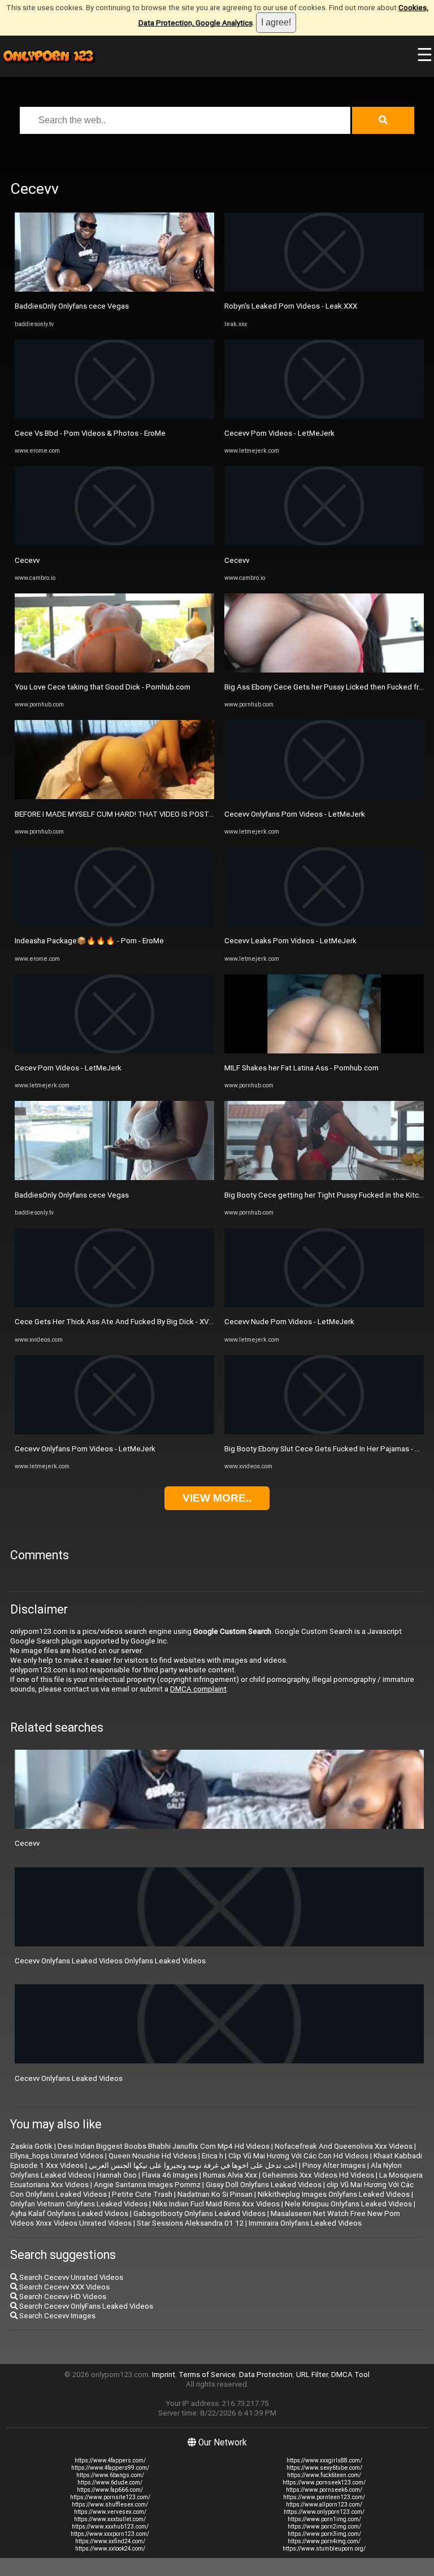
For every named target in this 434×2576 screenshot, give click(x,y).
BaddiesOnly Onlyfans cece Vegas (72, 306)
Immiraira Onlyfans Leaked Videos (305, 2223)
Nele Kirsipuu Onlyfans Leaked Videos (348, 2204)
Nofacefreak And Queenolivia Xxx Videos (344, 2146)
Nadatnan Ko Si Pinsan (215, 2194)
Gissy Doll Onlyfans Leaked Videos (264, 2185)
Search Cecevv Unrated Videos (70, 2277)
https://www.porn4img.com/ (324, 2541)
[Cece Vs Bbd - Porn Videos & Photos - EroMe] (114, 416)
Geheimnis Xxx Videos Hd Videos (318, 2175)
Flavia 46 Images (170, 2175)
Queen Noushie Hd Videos (153, 2156)
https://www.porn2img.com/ (324, 2527)
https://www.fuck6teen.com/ (324, 2475)
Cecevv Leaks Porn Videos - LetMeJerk (290, 941)
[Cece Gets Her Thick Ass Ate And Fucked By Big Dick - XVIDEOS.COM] (114, 1305)
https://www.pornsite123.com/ (110, 2497)
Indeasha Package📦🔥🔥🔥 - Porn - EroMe (89, 941)
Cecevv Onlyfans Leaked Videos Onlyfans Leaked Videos (110, 1961)
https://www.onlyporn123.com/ (324, 2512)
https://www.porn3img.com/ (324, 2534)
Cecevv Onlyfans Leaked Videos (69, 2078)
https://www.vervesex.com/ (110, 2512)
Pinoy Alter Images (334, 2165)
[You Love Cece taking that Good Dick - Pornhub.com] (114, 670)
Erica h (212, 2156)
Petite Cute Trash (142, 2194)
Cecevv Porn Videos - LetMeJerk (279, 433)
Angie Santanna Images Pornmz (147, 2185)
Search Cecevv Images (57, 2316)
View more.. (217, 1498)
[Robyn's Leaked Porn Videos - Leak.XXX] (324, 289)
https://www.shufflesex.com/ (110, 2505)
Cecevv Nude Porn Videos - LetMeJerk (289, 1322)
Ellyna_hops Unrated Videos (57, 2156)
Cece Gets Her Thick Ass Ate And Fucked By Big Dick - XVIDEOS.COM (131, 1322)
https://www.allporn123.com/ (324, 2505)
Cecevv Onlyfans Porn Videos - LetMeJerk (85, 1449)
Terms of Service (207, 2375)
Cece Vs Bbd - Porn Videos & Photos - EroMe (90, 433)
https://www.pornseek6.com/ (324, 2490)
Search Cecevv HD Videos (62, 2297)
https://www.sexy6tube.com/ (324, 2468)
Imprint (164, 2375)
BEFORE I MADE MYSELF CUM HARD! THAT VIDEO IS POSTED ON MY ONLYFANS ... (151, 814)
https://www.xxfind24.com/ (110, 2541)
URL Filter (312, 2375)
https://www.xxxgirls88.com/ (324, 2460)
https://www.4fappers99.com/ (110, 2468)
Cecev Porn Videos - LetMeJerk (68, 1068)
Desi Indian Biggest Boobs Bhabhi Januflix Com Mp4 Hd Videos (164, 2146)
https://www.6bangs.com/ (110, 2475)
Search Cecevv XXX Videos (64, 2287)
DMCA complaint (198, 1689)
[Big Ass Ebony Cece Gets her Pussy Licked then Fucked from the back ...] (324, 670)
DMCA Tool (350, 2375)
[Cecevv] (114, 543)
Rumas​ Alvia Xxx (230, 2175)
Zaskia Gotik (31, 2146)
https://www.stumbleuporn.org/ (324, 2549)
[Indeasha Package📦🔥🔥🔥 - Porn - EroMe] (114, 924)
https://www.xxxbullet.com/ (110, 2519)
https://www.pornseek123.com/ (324, 2482)
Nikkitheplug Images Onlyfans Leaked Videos (334, 2194)
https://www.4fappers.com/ (110, 2460)
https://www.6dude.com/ (110, 2482)
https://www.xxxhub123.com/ (110, 2527)
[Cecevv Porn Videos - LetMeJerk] (324, 416)
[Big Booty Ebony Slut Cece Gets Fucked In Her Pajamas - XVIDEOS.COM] (324, 1432)
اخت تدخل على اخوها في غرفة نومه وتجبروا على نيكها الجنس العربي (193, 2165)
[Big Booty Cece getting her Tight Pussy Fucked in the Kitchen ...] (324, 1178)
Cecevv (27, 560)
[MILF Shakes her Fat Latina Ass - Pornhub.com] (324, 1051)
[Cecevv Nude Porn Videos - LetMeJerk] (324, 1305)
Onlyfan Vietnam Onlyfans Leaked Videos (79, 2204)
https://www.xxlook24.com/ (110, 2549)
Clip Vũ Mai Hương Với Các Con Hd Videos (298, 2156)
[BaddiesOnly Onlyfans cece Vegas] (114, 289)
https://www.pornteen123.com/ (324, 2497)
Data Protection (266, 2375)
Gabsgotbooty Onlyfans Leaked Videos (199, 2213)
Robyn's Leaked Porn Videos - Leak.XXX (291, 306)
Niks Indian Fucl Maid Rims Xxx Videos (216, 2204)
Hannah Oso (117, 2175)
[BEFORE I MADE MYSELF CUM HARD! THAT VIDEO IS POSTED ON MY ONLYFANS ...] (114, 797)
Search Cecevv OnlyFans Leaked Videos (85, 2306)
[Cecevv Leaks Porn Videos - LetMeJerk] (324, 924)
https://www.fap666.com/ (110, 2490)
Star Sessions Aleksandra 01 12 (190, 2223)
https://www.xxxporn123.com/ (110, 2534)
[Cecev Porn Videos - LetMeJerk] (114, 1051)
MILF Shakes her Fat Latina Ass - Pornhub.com (301, 1068)
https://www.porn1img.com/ (324, 2519)
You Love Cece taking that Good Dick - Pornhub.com (103, 687)
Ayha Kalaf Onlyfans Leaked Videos (69, 2213)
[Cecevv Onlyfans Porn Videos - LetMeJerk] (114, 1432)
